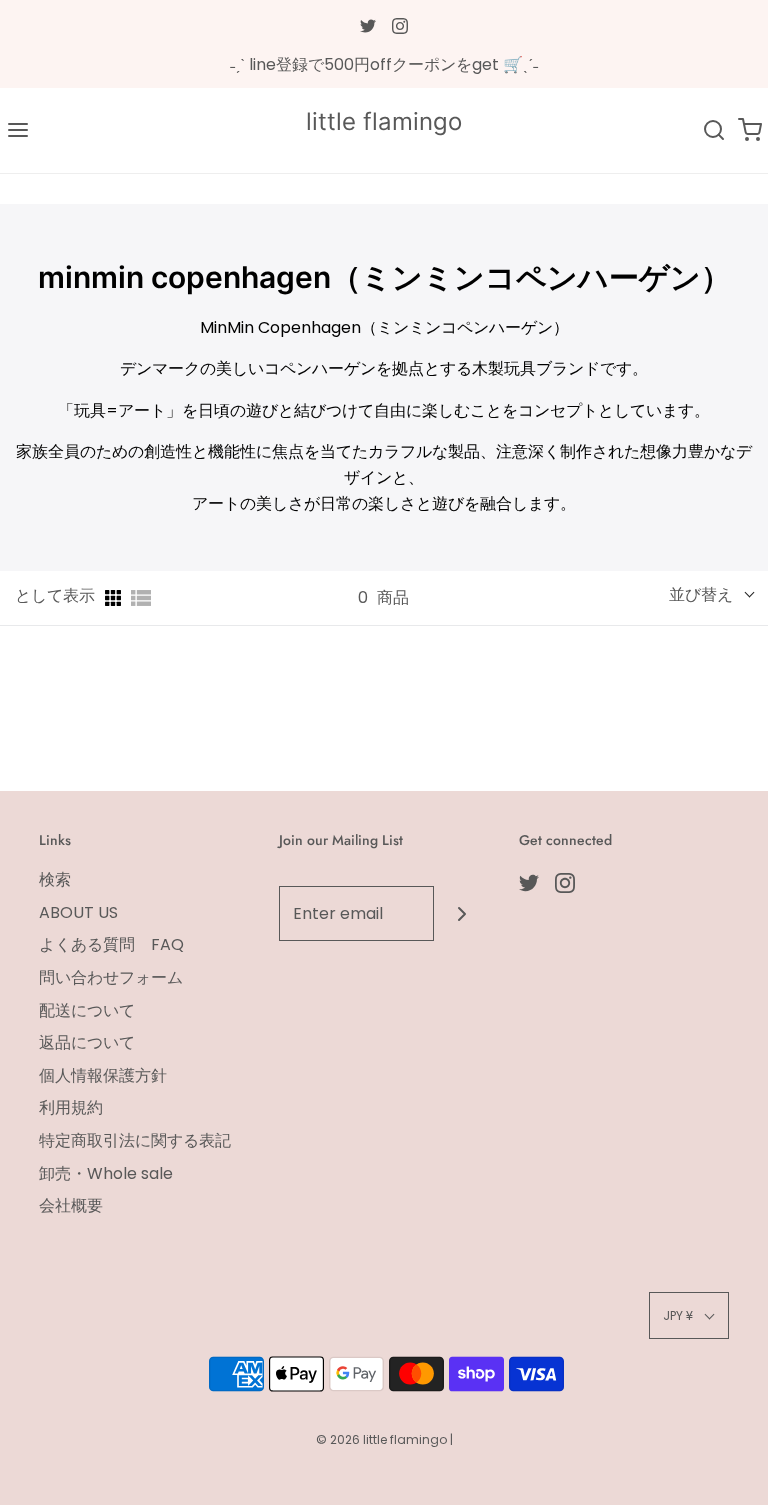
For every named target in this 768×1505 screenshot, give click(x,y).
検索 (55, 879)
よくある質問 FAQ (111, 944)
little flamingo (384, 122)
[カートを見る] (750, 130)
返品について (87, 1042)
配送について (87, 1010)
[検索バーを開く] (714, 130)
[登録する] (461, 913)
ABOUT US (78, 912)
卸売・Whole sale (106, 1173)
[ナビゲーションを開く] (18, 130)
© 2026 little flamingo (383, 1439)
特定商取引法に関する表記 (135, 1140)
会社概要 (71, 1205)
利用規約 (71, 1107)
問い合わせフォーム (111, 977)
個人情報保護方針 (103, 1075)
